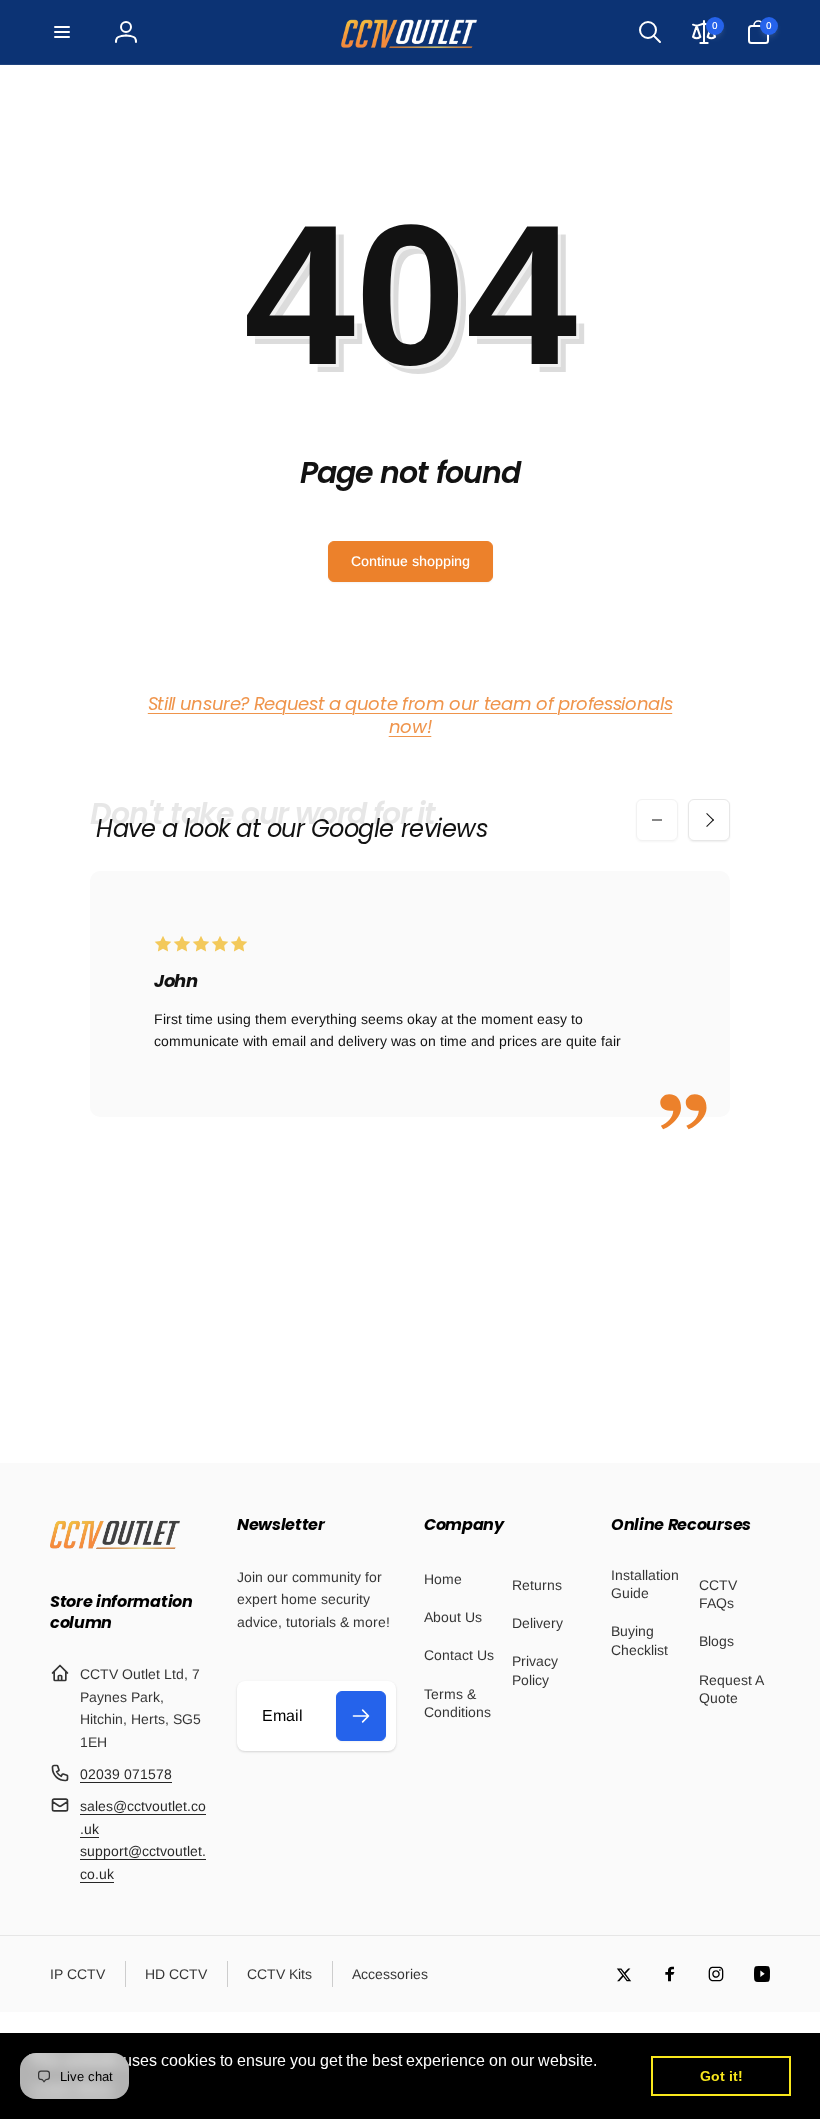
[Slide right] (709, 820)
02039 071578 (126, 1774)
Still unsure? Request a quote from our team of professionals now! (410, 715)
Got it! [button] (721, 2076)
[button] (62, 32)
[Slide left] (657, 820)
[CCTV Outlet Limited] (115, 1548)
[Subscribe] (361, 1716)
